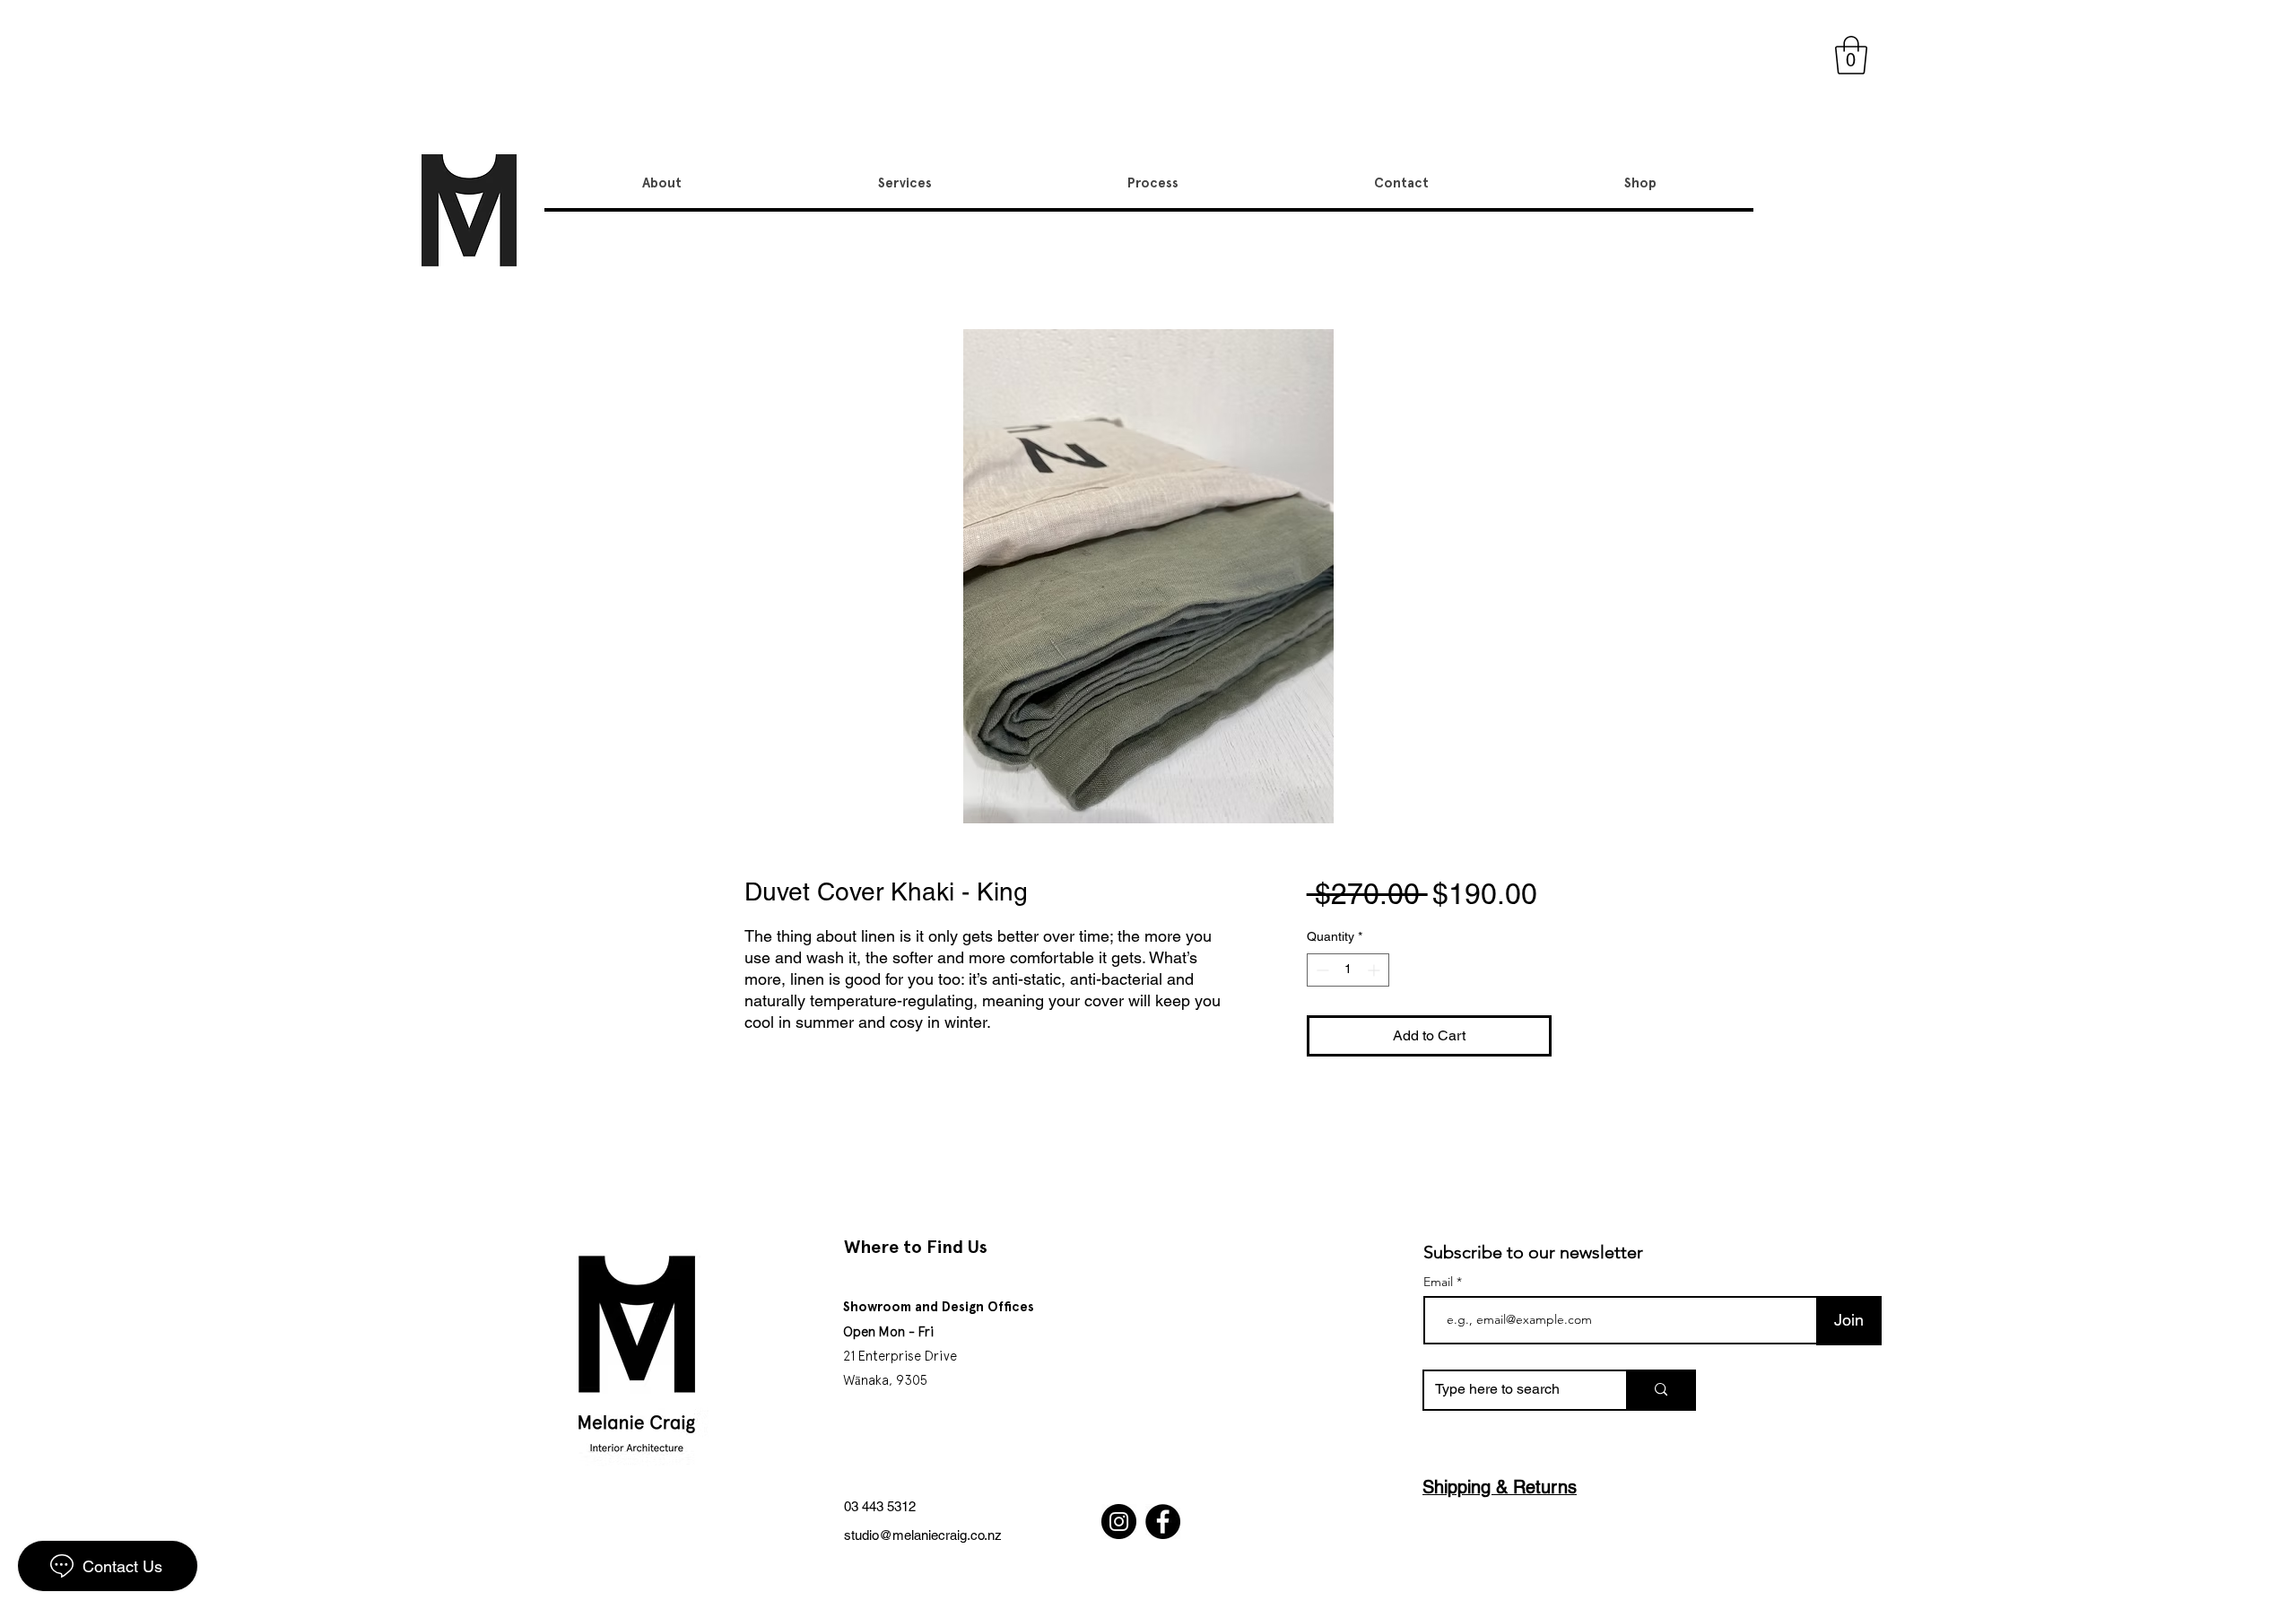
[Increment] (1375, 970)
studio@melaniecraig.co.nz (923, 1535)
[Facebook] (1163, 1522)
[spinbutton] (1348, 970)
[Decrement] (1321, 970)
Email (1440, 1282)
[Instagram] (1119, 1522)
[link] (1851, 55)
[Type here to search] (1660, 1390)
